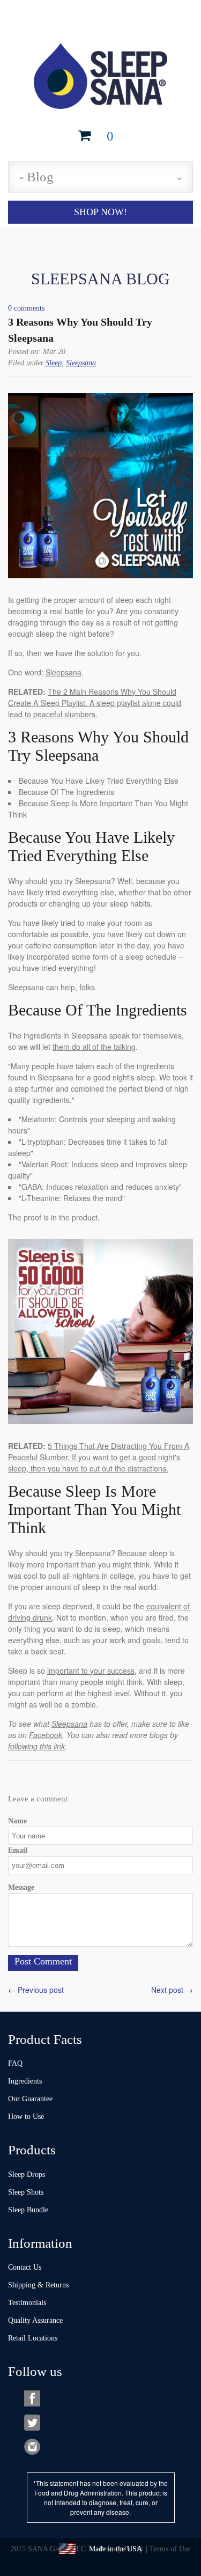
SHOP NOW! (100, 212)
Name (17, 1821)
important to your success (91, 1670)
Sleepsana (81, 363)
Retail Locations (33, 2338)
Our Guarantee (30, 2099)
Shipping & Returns (38, 2285)
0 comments (26, 308)
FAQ (15, 2063)
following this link (36, 1746)
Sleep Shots (26, 2192)
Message (21, 1887)
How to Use (26, 2117)
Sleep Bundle (28, 2210)
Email (18, 1850)
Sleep (54, 363)
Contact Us (25, 2267)
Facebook (46, 1735)
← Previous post (36, 1990)
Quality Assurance (35, 2320)
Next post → (172, 1990)
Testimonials (27, 2303)
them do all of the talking (94, 1047)
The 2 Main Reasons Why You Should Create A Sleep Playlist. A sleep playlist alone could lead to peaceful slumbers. (95, 703)
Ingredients (25, 2081)
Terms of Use (170, 2549)
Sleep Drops (27, 2174)
